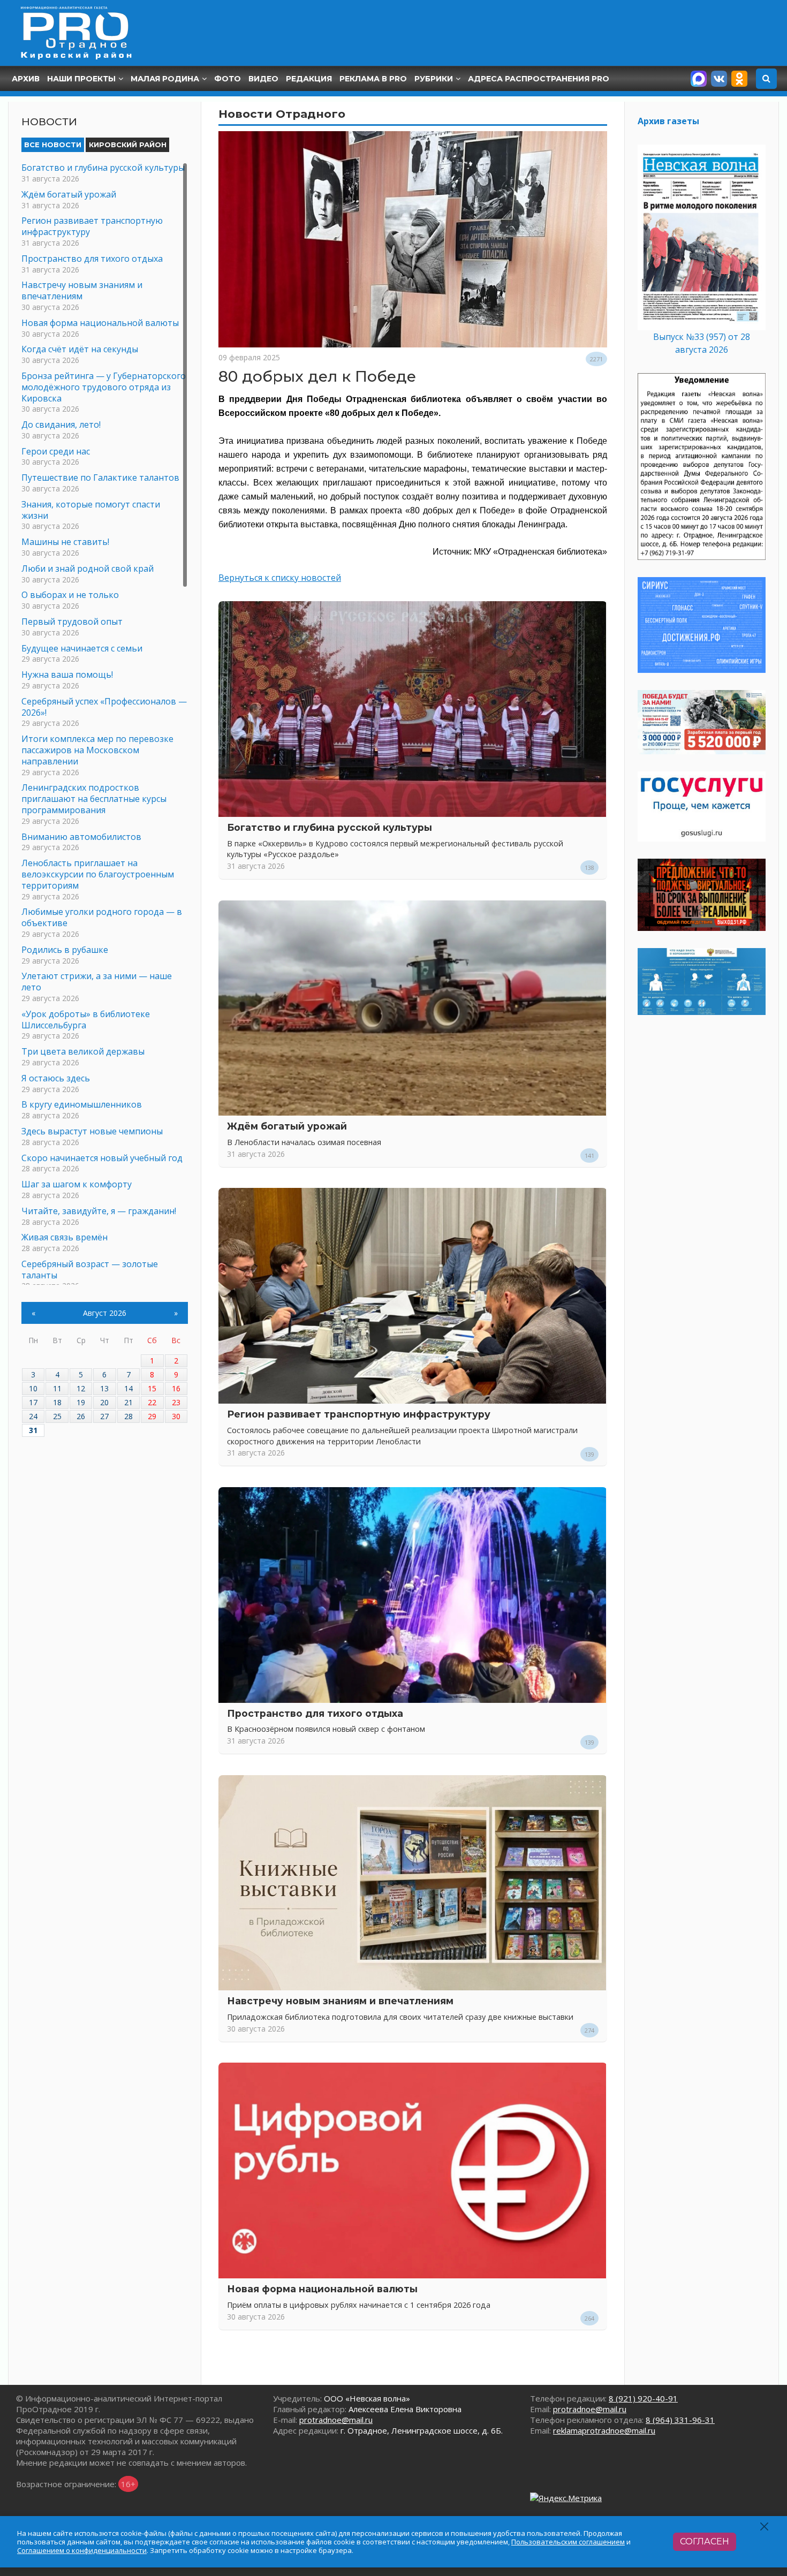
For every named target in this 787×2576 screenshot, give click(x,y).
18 (57, 1402)
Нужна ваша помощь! (67, 675)
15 (152, 1388)
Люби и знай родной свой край (88, 569)
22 (152, 1402)
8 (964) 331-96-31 (680, 2420)
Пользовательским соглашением (568, 2542)
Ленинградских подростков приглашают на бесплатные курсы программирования (94, 799)
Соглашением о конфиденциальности (82, 2550)
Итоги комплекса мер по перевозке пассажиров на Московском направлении (97, 750)
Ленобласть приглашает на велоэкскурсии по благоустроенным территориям (98, 874)
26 (81, 1416)
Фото (228, 79)
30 (176, 1416)
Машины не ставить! (65, 542)
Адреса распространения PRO (539, 79)
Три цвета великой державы (83, 1051)
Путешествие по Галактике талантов (100, 478)
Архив (26, 79)
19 (81, 1402)
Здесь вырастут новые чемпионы (92, 1131)
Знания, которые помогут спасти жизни (91, 510)
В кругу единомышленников (82, 1104)
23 (176, 1402)
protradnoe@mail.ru (336, 2420)
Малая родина (165, 79)
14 (128, 1388)
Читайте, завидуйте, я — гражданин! (99, 1211)
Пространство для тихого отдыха (315, 1713)
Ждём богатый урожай (287, 1126)
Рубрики (434, 79)
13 (104, 1388)
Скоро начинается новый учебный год (102, 1158)
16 (176, 1388)
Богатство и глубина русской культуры (330, 827)
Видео (263, 79)
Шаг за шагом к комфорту (77, 1184)
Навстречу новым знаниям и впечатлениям (340, 2001)
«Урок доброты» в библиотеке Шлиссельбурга (86, 1020)
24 (33, 1416)
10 (33, 1388)
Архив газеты (668, 121)
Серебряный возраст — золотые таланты (90, 1270)
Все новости (53, 145)
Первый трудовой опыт (72, 622)
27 (104, 1416)
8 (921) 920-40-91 (643, 2398)
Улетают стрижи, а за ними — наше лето (97, 982)
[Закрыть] (765, 2526)
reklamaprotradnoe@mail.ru (604, 2430)
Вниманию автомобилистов (81, 837)
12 (81, 1388)
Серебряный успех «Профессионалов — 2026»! (104, 707)
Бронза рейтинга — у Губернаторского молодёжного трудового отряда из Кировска (104, 387)
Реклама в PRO (373, 79)
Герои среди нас (56, 451)
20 (104, 1402)
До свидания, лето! (61, 425)
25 (57, 1416)
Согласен (705, 2541)
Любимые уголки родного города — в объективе (102, 917)
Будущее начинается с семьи (82, 648)
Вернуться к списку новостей (280, 578)
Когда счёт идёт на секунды (80, 349)
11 (57, 1388)
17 (33, 1402)
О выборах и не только (70, 595)
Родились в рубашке (65, 950)
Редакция (309, 79)
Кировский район (128, 145)
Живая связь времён (65, 1237)
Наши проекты (81, 79)
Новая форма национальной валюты (322, 2289)
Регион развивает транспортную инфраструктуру (359, 1414)
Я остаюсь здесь (56, 1078)
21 (128, 1402)
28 (128, 1416)
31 (33, 1430)
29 (152, 1416)
